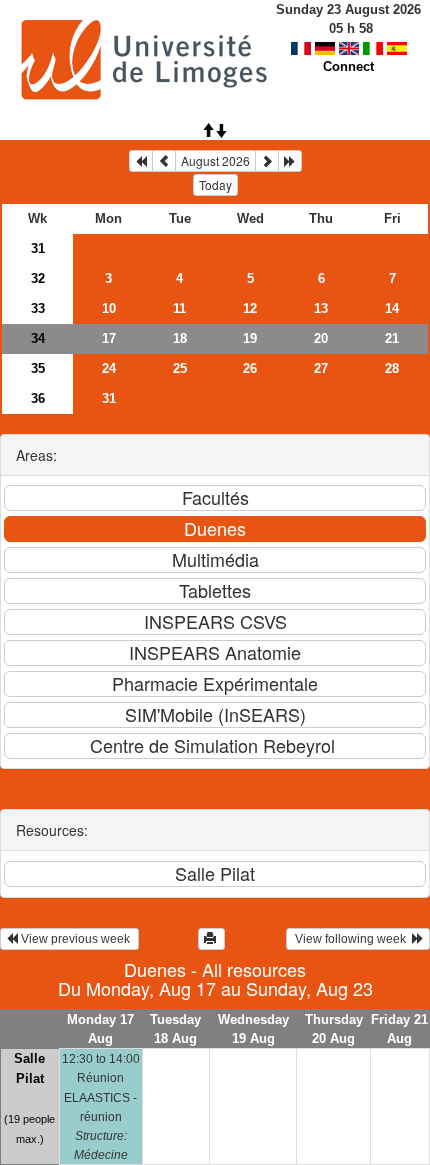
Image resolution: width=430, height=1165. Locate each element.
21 (392, 338)
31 (38, 248)
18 (180, 338)
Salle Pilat (29, 1068)
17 (109, 338)
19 (250, 338)
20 (321, 338)
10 (109, 308)
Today (215, 184)
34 (38, 338)
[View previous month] (164, 161)
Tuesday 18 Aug (175, 1029)
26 (250, 368)
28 (392, 368)
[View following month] (267, 161)
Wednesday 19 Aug (253, 1029)
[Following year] (290, 161)
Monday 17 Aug (100, 1029)
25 (180, 368)
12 (250, 308)
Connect (348, 66)
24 (109, 368)
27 (321, 368)
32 (38, 278)
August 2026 (215, 160)
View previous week (75, 939)
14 (392, 308)
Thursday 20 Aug (334, 1029)
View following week (352, 939)
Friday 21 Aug (399, 1029)
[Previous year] (141, 161)
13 (321, 308)
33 (38, 308)
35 (38, 368)
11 (179, 308)
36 (38, 398)
